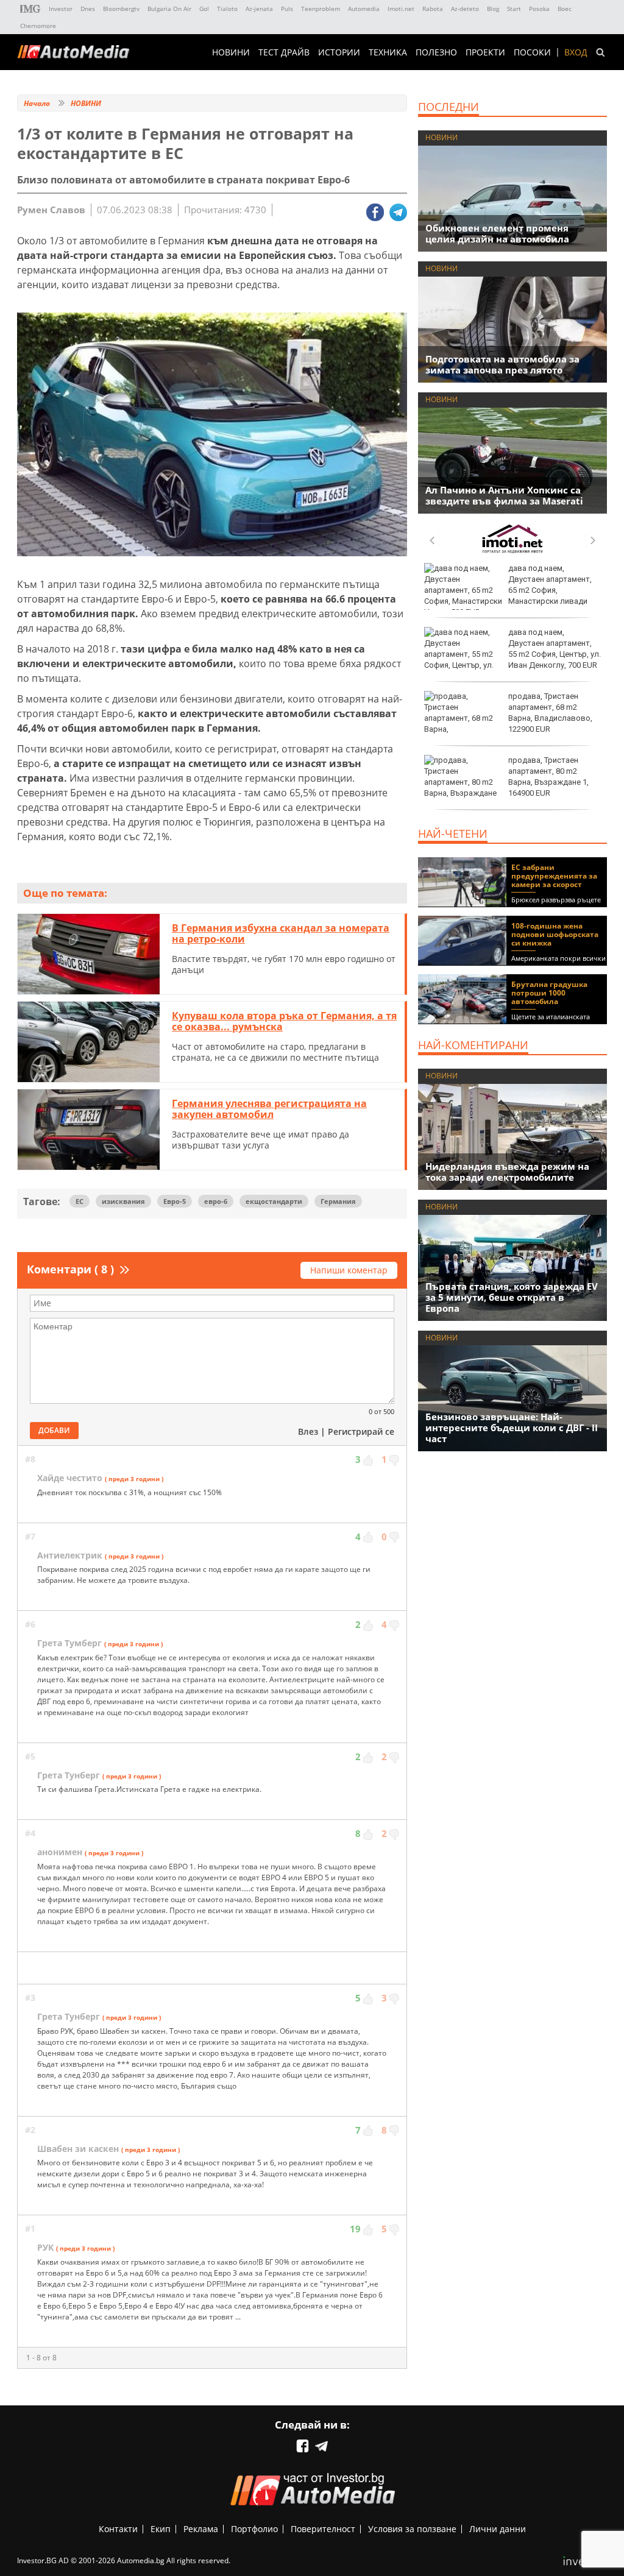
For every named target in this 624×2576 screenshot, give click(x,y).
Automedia (364, 9)
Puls (287, 9)
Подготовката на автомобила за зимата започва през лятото (502, 364)
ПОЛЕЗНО (436, 52)
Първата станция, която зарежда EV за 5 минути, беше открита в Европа (512, 1297)
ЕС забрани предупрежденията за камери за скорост (554, 876)
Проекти (485, 52)
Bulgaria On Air (169, 9)
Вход (576, 52)
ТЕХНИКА (388, 52)
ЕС (80, 1201)
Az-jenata (259, 9)
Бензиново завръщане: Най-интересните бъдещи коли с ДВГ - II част (512, 1428)
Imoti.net (401, 9)
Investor (61, 9)
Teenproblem (321, 9)
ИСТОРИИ (339, 52)
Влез (308, 1431)
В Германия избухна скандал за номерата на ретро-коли (281, 933)
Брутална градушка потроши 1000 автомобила (549, 993)
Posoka (539, 9)
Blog (493, 9)
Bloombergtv (121, 9)
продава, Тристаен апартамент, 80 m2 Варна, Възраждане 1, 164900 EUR (548, 777)
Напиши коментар (349, 1270)
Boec (565, 9)
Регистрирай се (361, 1431)
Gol (204, 9)
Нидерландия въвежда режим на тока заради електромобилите (507, 1172)
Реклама (201, 2529)
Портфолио (254, 2529)
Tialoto (227, 9)
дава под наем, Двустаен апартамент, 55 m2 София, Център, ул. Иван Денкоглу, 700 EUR (555, 649)
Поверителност (323, 2529)
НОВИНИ (231, 52)
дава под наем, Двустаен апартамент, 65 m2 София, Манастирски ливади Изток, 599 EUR (508, 590)
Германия (338, 1201)
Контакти (118, 2529)
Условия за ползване (412, 2529)
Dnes (88, 9)
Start (514, 9)
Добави (54, 1430)
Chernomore (38, 26)
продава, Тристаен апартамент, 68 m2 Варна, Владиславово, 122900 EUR (550, 713)
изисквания (123, 1201)
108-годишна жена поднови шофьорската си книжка (555, 934)
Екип (161, 2529)
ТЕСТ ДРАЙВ (284, 52)
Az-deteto (465, 9)
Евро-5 (175, 1201)
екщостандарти (274, 1201)
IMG (30, 9)
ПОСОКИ (532, 52)
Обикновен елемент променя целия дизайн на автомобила (497, 233)
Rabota (433, 9)
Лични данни (498, 2529)
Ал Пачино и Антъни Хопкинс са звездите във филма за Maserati (504, 495)
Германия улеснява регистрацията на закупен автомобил (269, 1109)
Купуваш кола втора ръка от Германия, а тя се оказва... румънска (284, 1021)
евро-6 (216, 1201)
